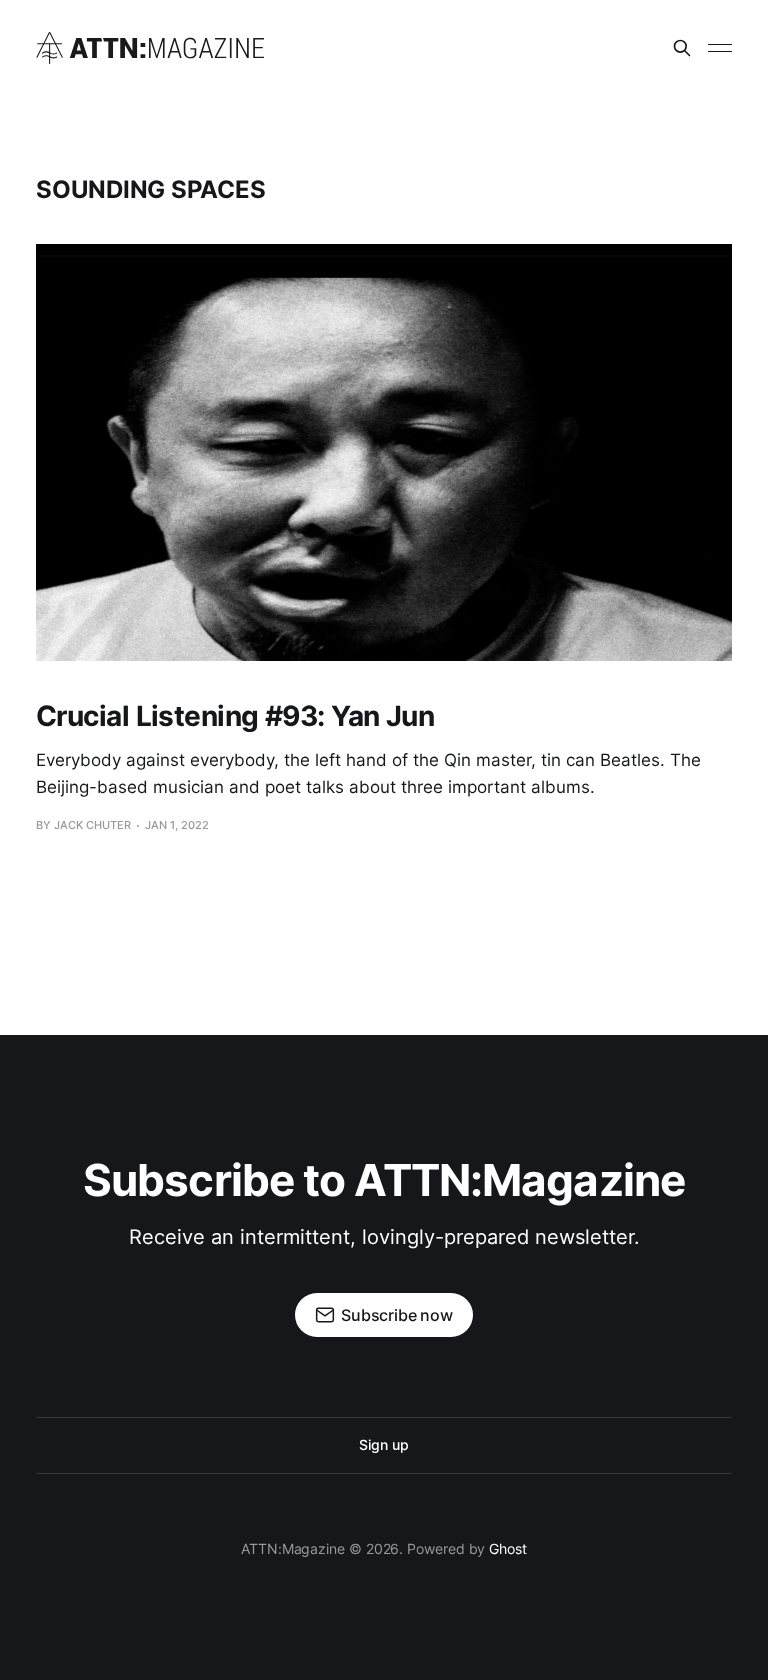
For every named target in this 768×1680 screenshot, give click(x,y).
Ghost (508, 1548)
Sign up (383, 1444)
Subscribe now (397, 1315)
